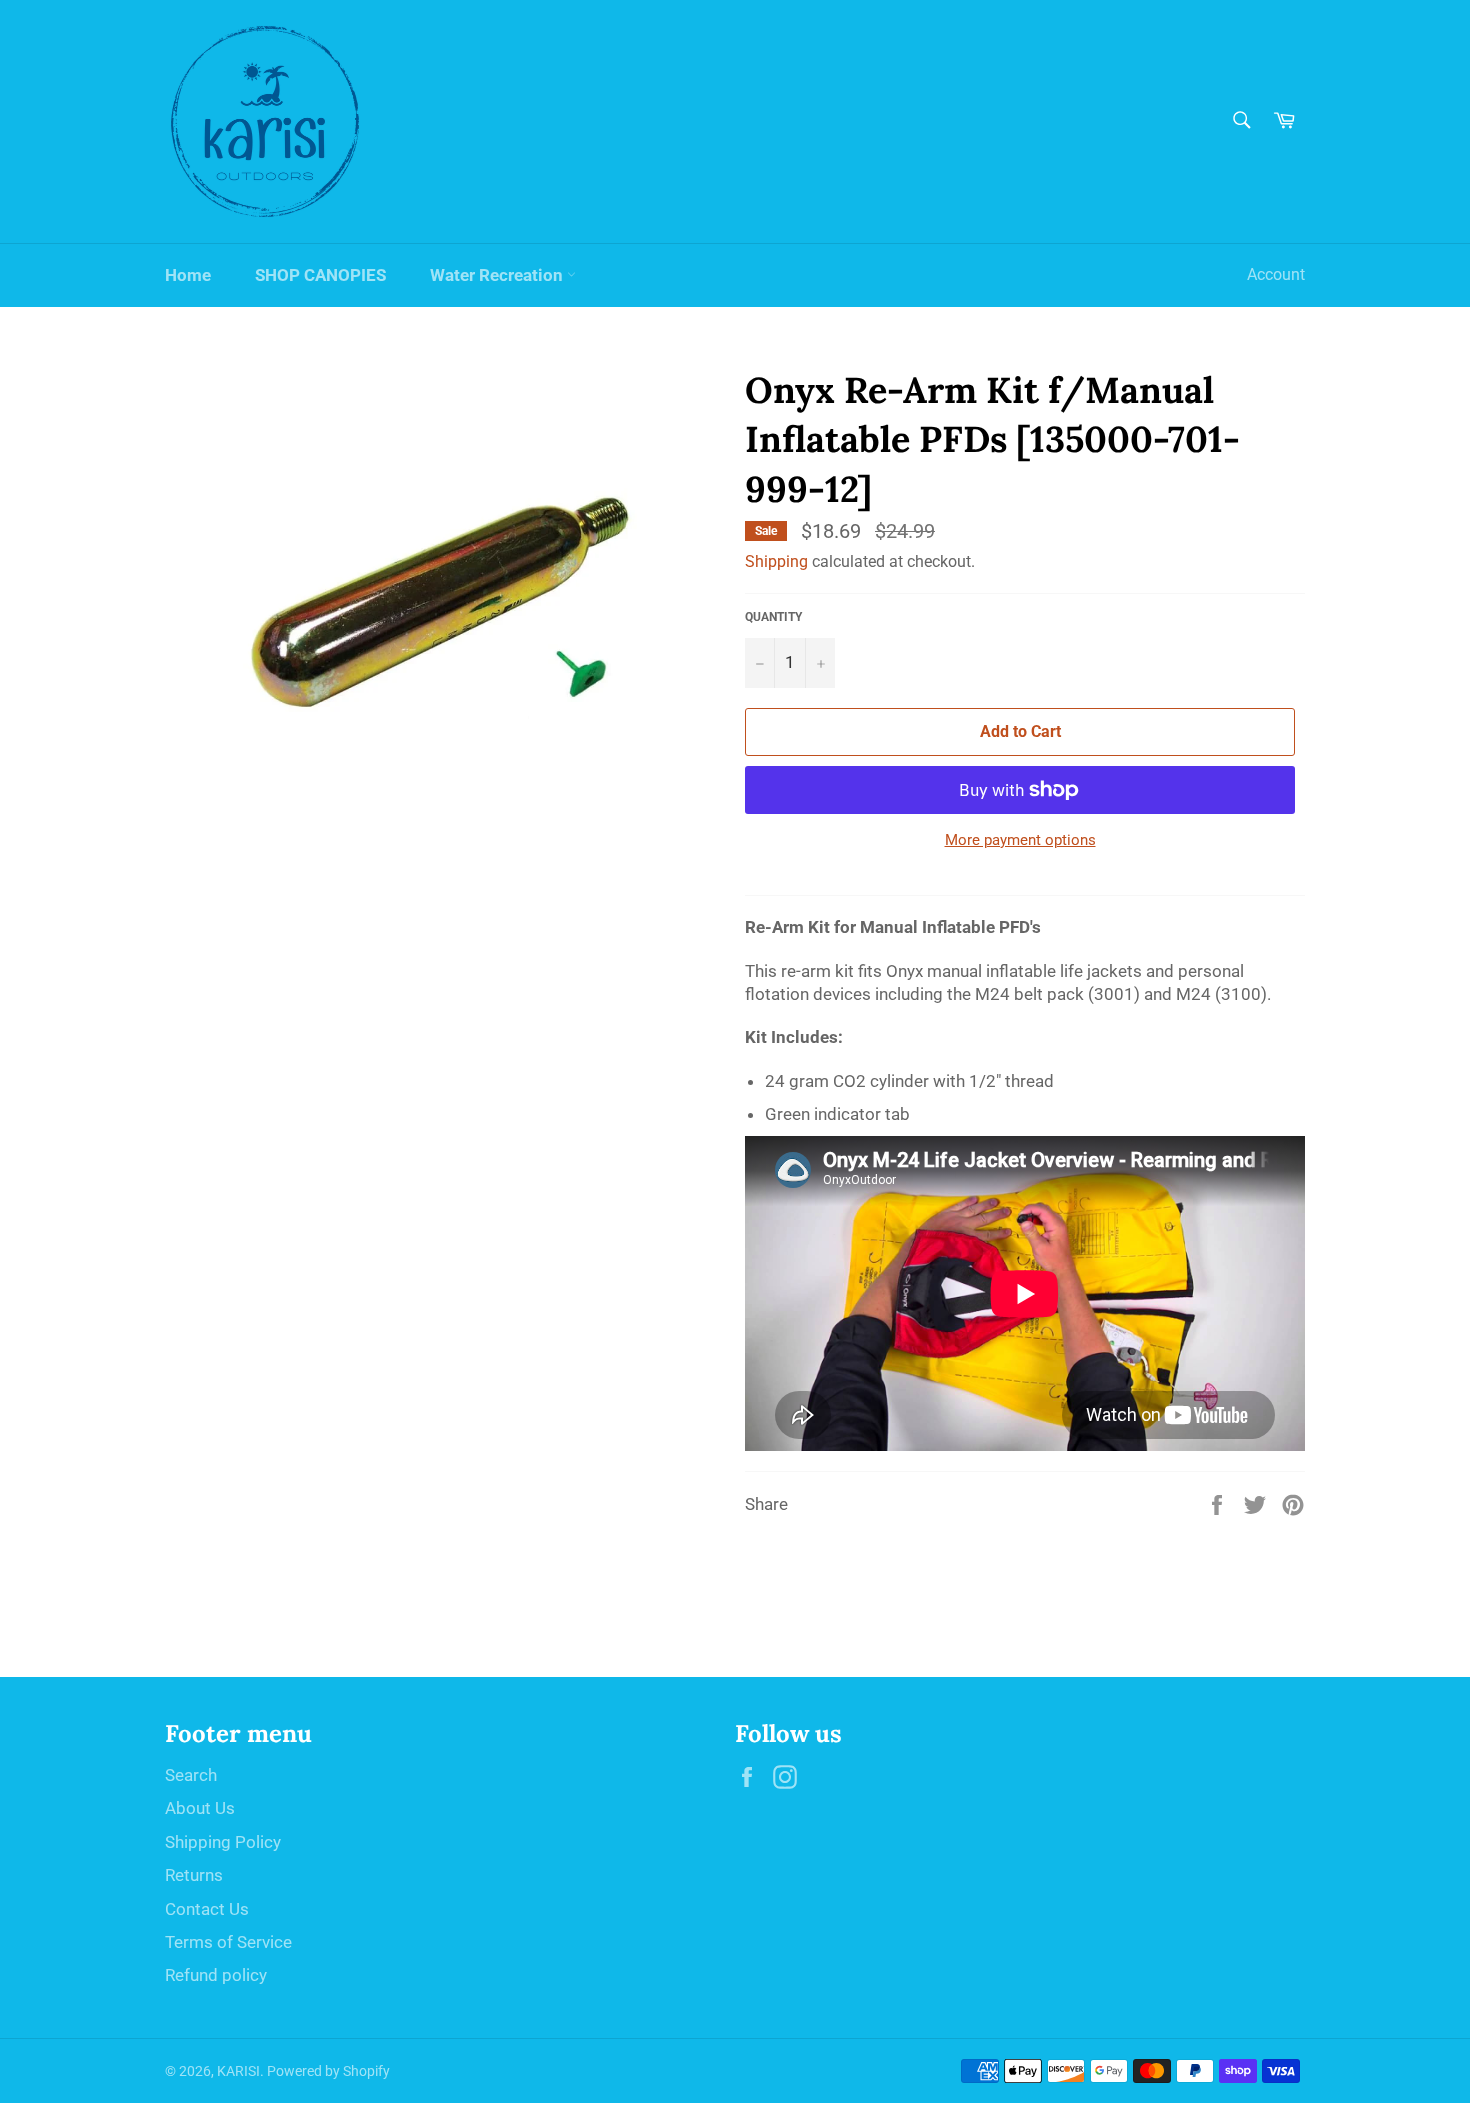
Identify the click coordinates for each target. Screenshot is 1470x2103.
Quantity (773, 617)
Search (191, 1775)
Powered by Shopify (328, 2071)
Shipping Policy (223, 1842)
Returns (194, 1875)
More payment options (1020, 840)
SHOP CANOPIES (320, 275)
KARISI (238, 2071)
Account (1276, 274)
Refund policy (216, 1975)
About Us (200, 1808)
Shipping (776, 561)
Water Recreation (498, 275)
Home (188, 275)
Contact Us (207, 1909)
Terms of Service (228, 1942)
